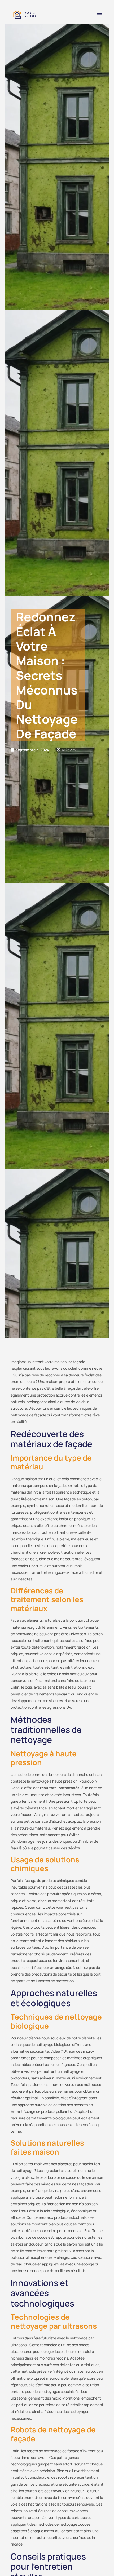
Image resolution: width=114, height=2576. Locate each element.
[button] (99, 15)
